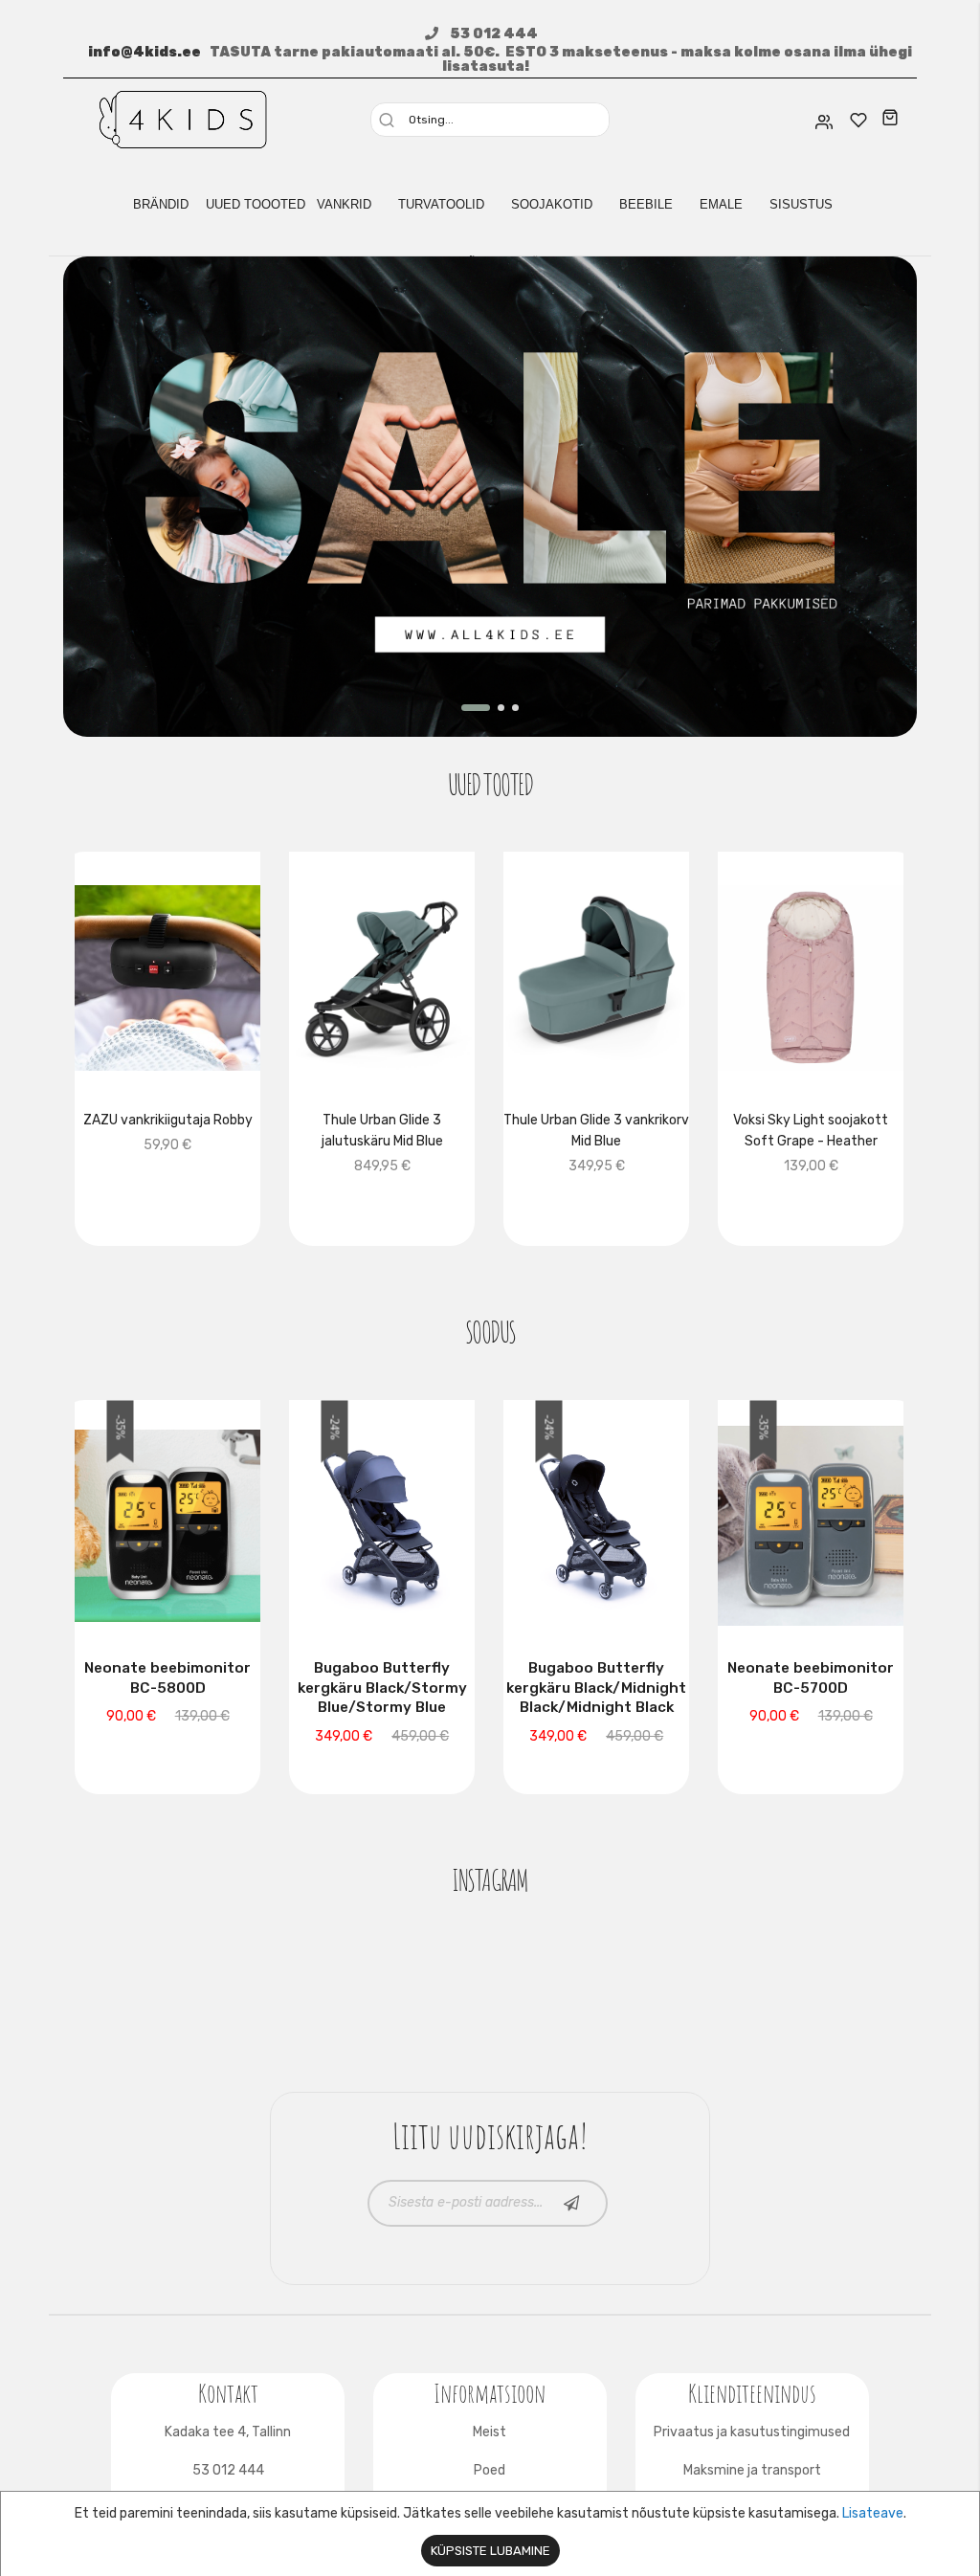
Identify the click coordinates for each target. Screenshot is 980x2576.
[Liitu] (572, 2203)
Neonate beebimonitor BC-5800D (167, 1678)
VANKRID (344, 204)
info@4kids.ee (145, 52)
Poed (490, 2470)
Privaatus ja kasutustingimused (752, 2432)
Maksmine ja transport (752, 2470)
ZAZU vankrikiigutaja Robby (168, 1120)
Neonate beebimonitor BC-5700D (811, 1678)
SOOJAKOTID (552, 204)
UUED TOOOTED (256, 204)
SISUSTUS (801, 204)
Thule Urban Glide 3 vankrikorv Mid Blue (596, 1131)
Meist (490, 2432)
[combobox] (497, 120)
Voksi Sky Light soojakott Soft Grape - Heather (811, 1131)
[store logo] (183, 118)
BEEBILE (646, 204)
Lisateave (873, 2513)
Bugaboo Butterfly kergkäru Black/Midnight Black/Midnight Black (596, 1688)
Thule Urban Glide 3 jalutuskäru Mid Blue (382, 1131)
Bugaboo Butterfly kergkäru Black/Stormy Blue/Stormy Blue (382, 1688)
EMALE (721, 204)
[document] (490, 2534)
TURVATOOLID (441, 204)
